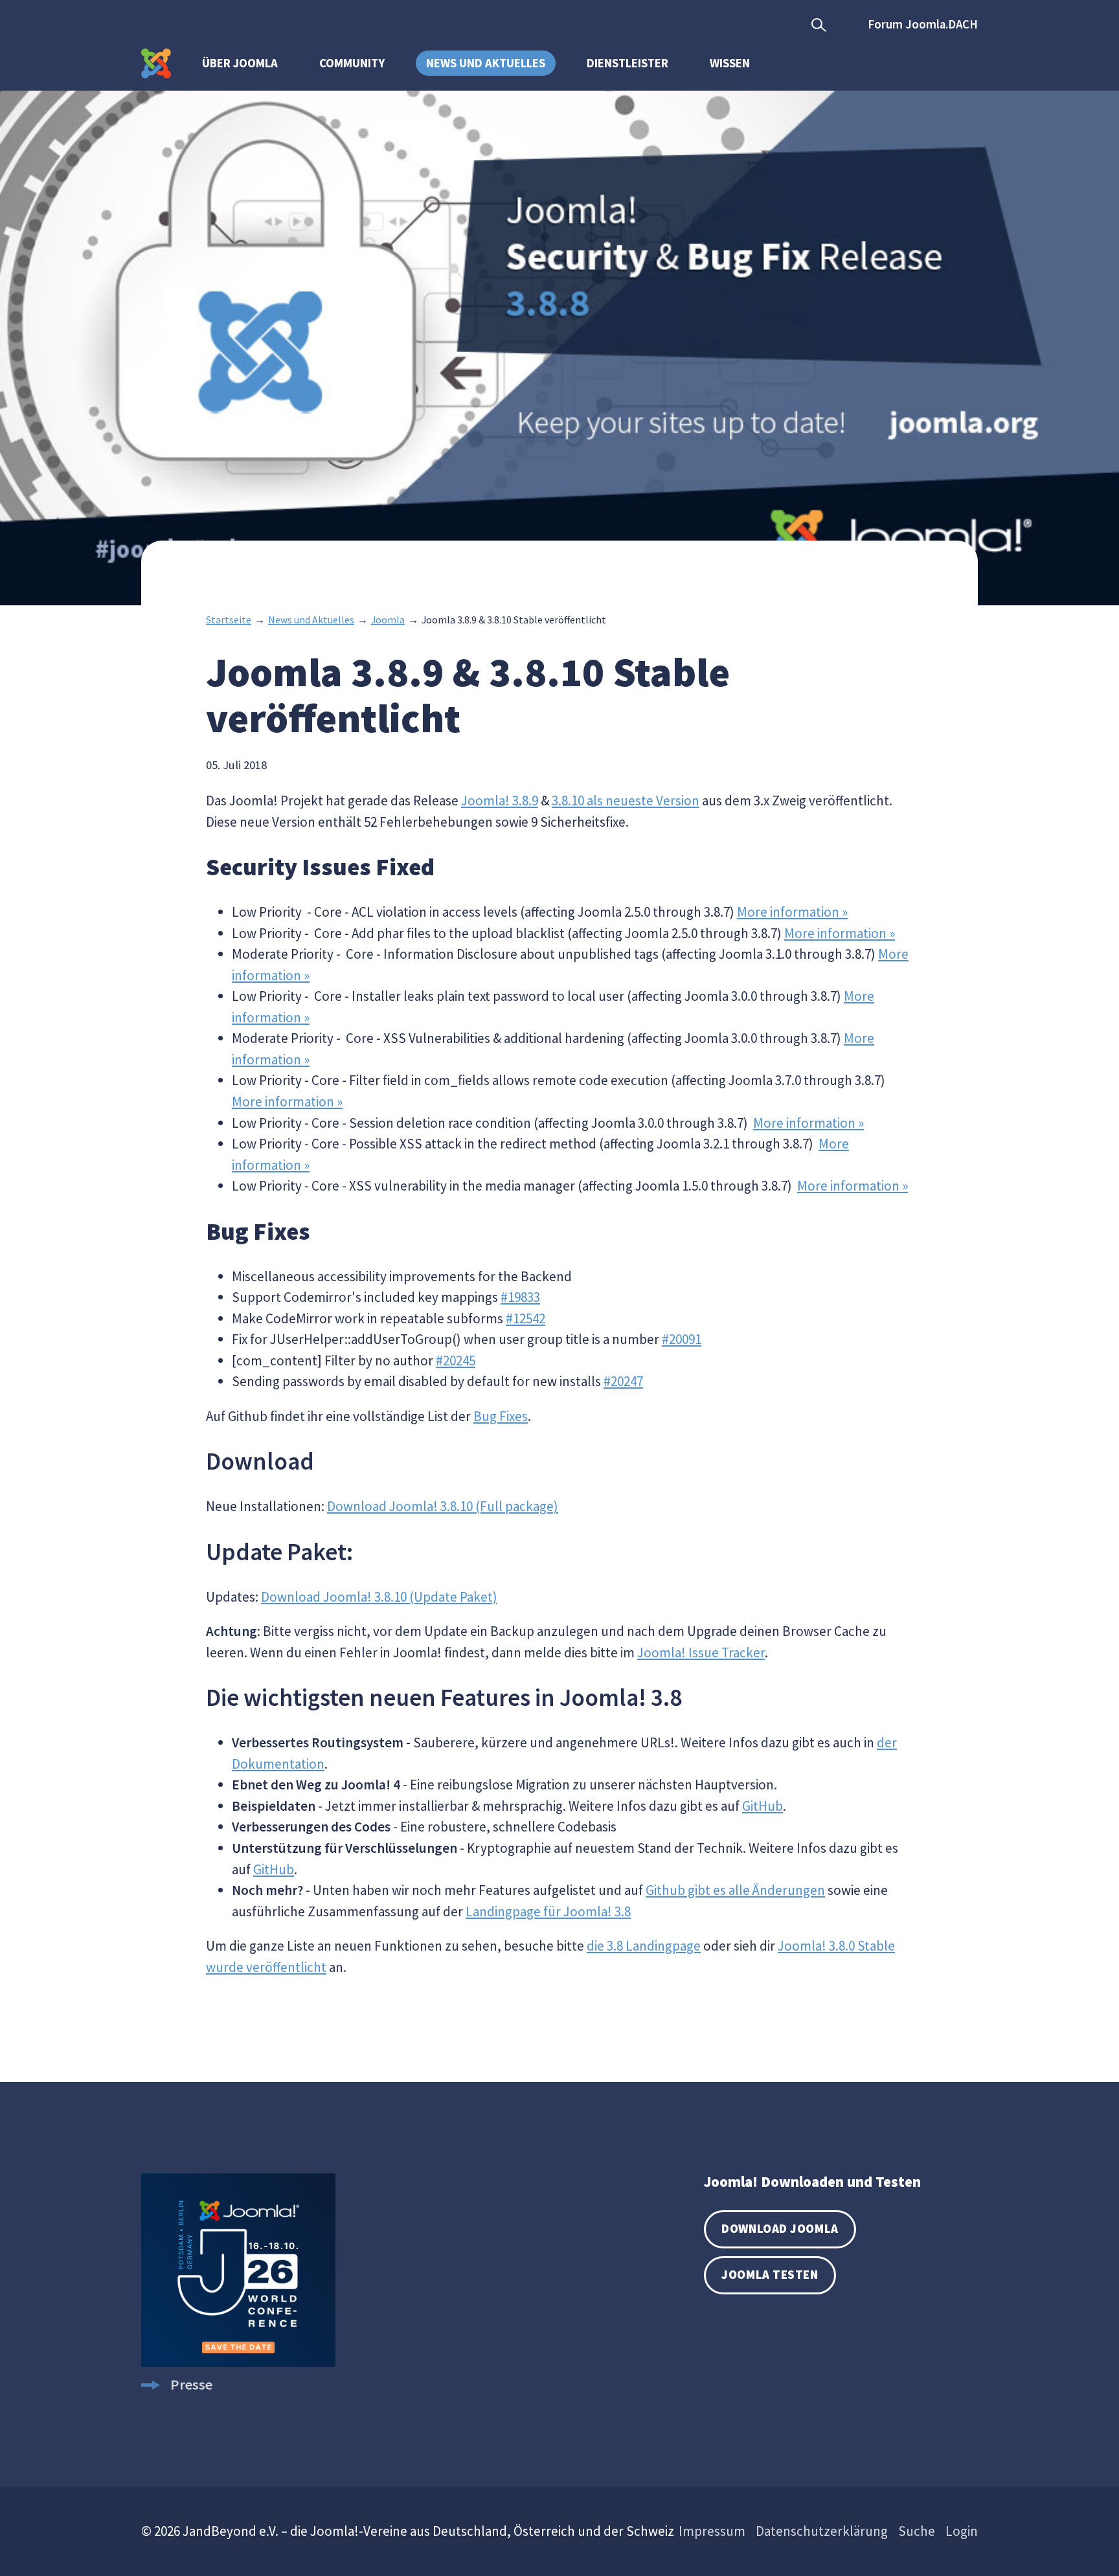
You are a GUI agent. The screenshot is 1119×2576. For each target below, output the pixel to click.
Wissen (730, 63)
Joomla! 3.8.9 (500, 801)
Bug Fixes (501, 1416)
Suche (917, 2531)
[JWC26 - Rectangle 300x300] (238, 2362)
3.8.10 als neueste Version (626, 801)
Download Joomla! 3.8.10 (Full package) (443, 1506)
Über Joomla (240, 63)
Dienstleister (627, 63)
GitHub (763, 1806)
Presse (191, 2384)
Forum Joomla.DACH (923, 24)
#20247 (623, 1381)
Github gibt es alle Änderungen (735, 1890)
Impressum (712, 2531)
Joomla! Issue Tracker (701, 1652)
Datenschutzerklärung (822, 2531)
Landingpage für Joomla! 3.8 (548, 1911)
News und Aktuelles (486, 63)
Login (962, 2531)
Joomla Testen (770, 2275)
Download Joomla (780, 2229)
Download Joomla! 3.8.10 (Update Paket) (379, 1597)
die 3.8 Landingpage (644, 1946)
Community (352, 63)
